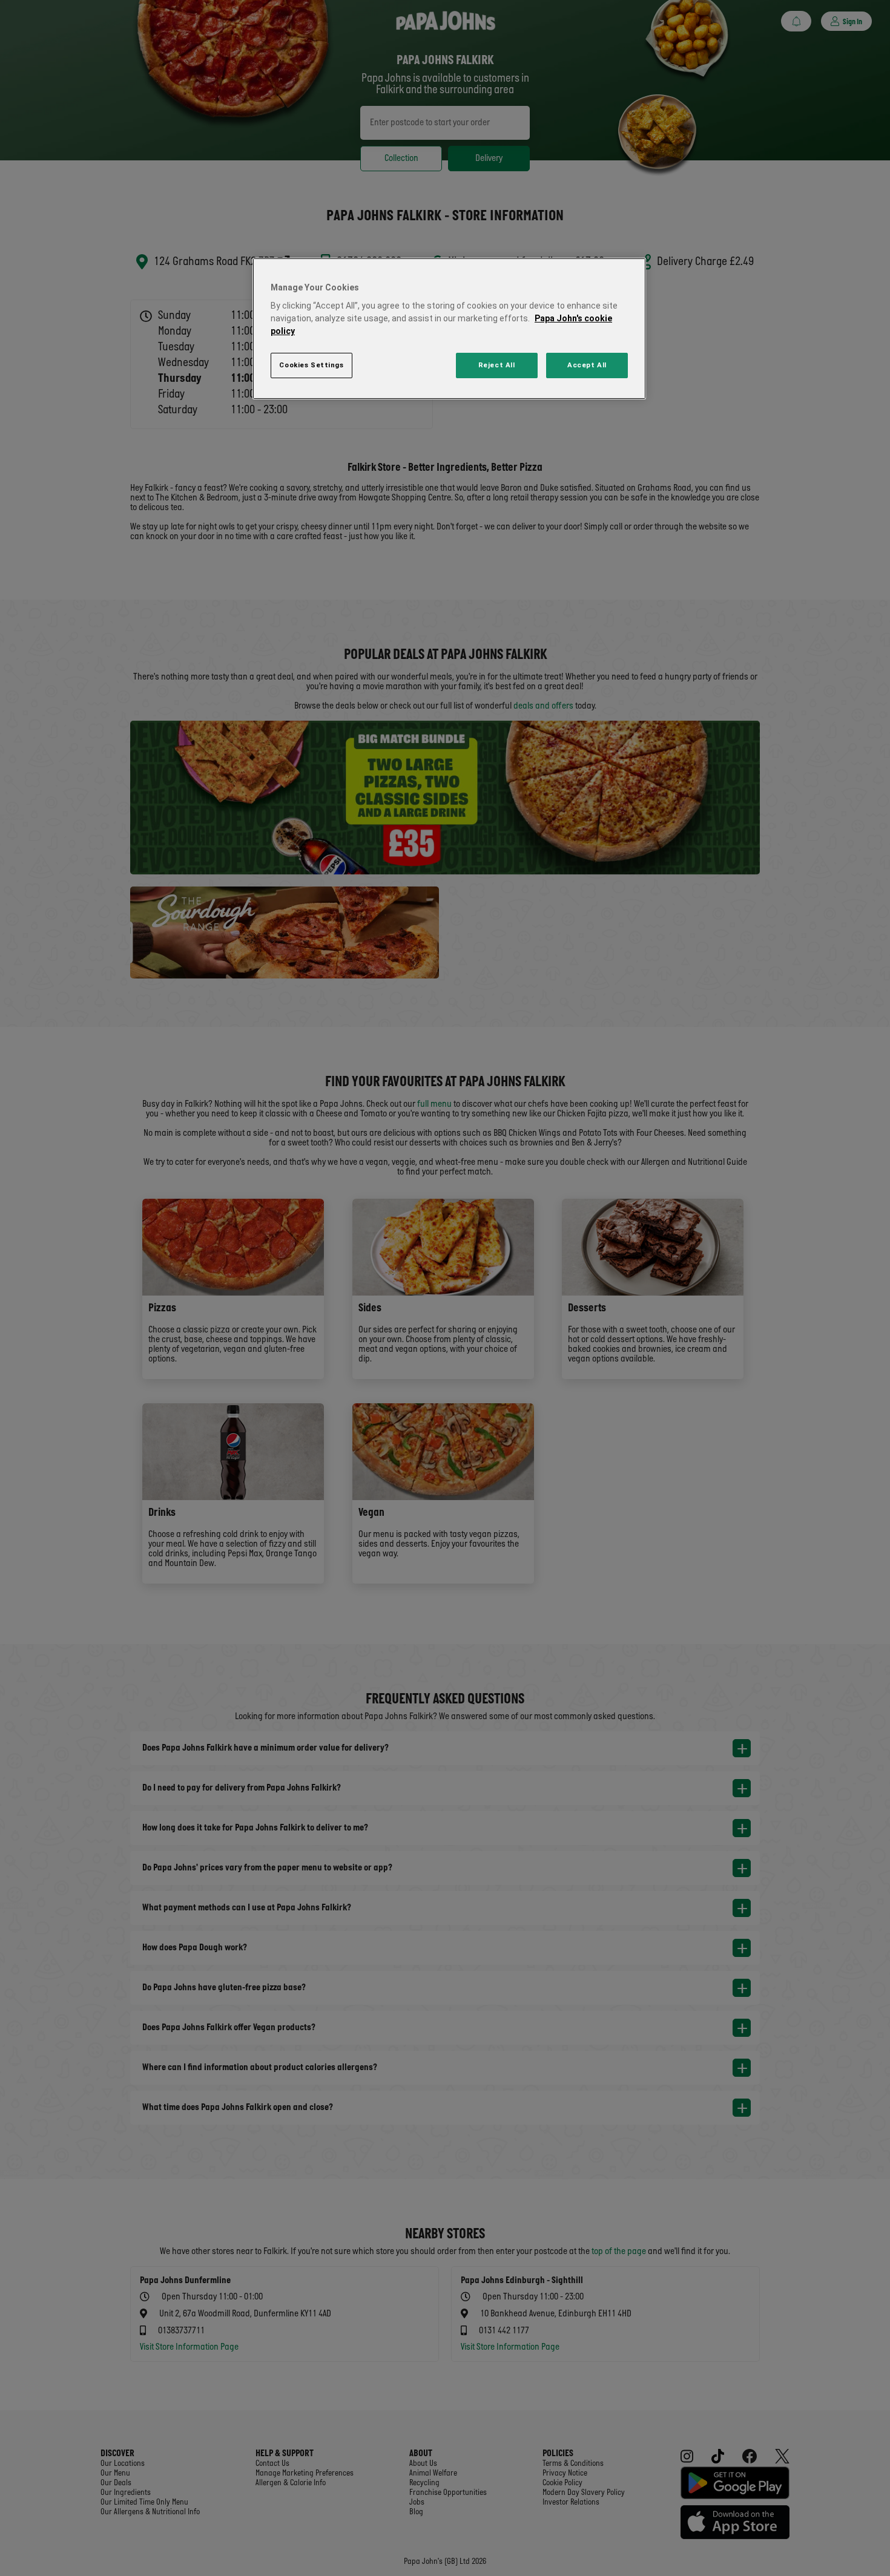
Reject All (497, 365)
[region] (449, 329)
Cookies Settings (311, 365)
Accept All (587, 365)
